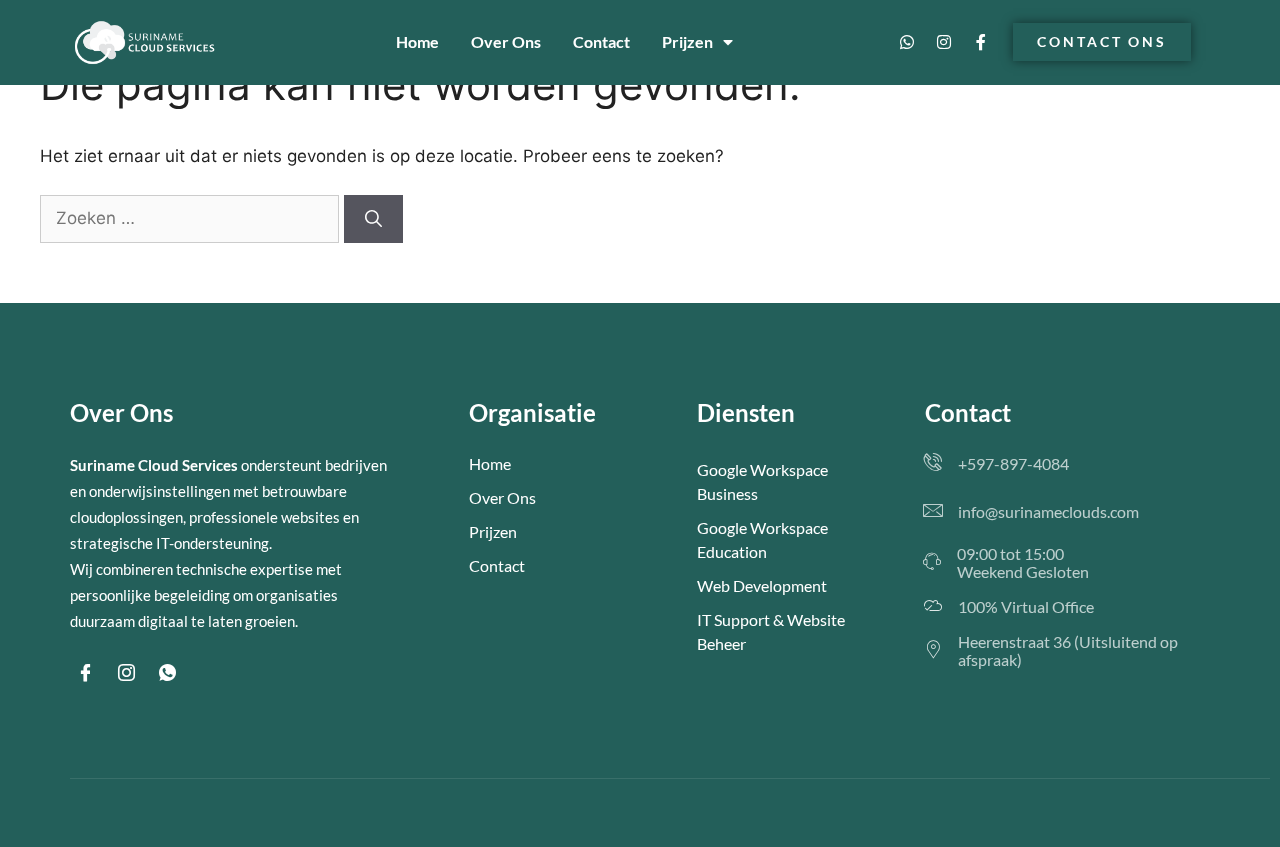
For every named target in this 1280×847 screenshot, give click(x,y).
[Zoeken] (373, 219)
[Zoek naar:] (192, 218)
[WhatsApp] (167, 673)
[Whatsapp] (907, 42)
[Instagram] (944, 42)
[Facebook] (85, 673)
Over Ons (506, 41)
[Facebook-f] (981, 42)
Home (417, 41)
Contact (601, 41)
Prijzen (687, 41)
